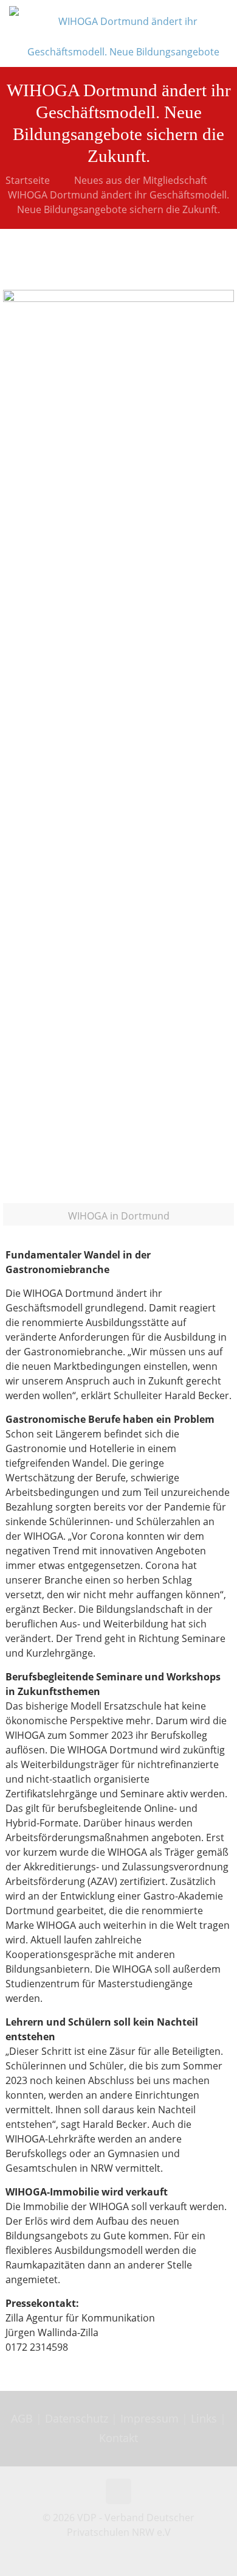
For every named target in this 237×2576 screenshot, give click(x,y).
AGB (23, 2418)
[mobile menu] (221, 18)
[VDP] (123, 33)
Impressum (149, 2418)
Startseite (28, 180)
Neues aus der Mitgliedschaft (141, 180)
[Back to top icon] (118, 2491)
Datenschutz (78, 2418)
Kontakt (118, 2438)
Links (204, 2418)
